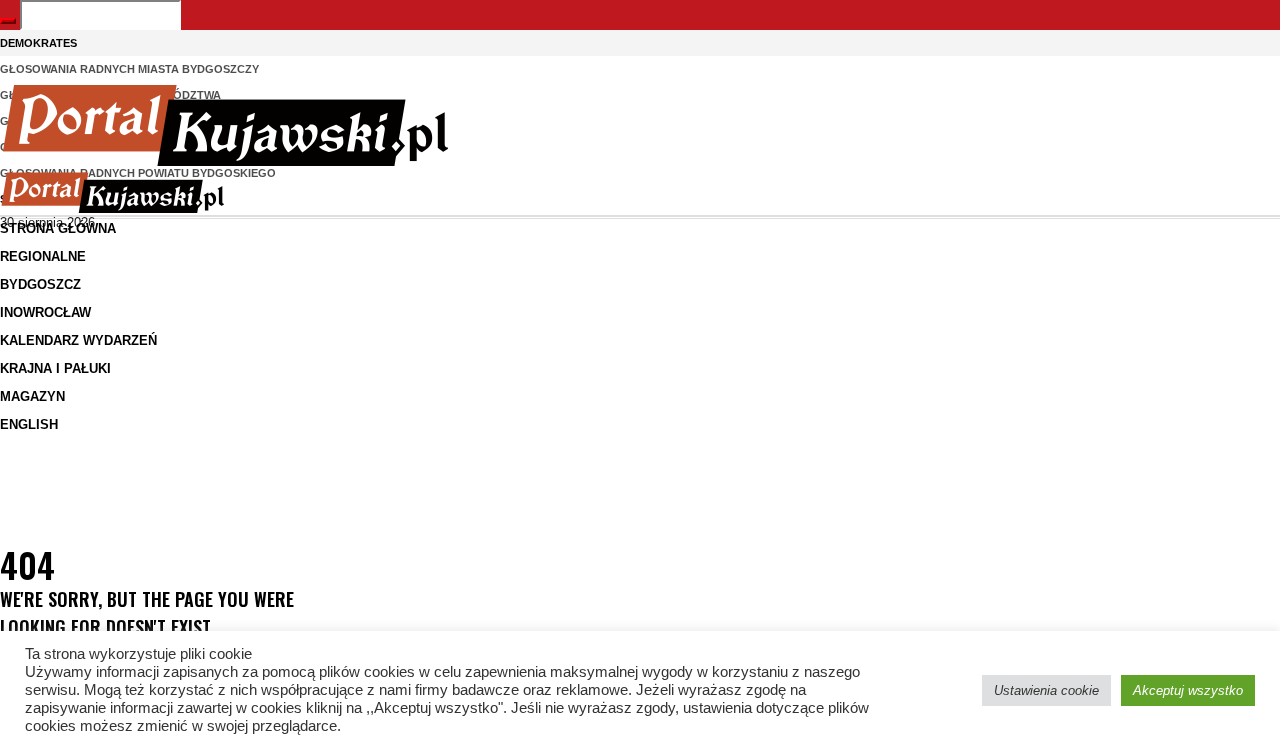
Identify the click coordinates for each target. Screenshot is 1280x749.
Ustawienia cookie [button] (1046, 690)
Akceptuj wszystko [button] (1188, 690)
